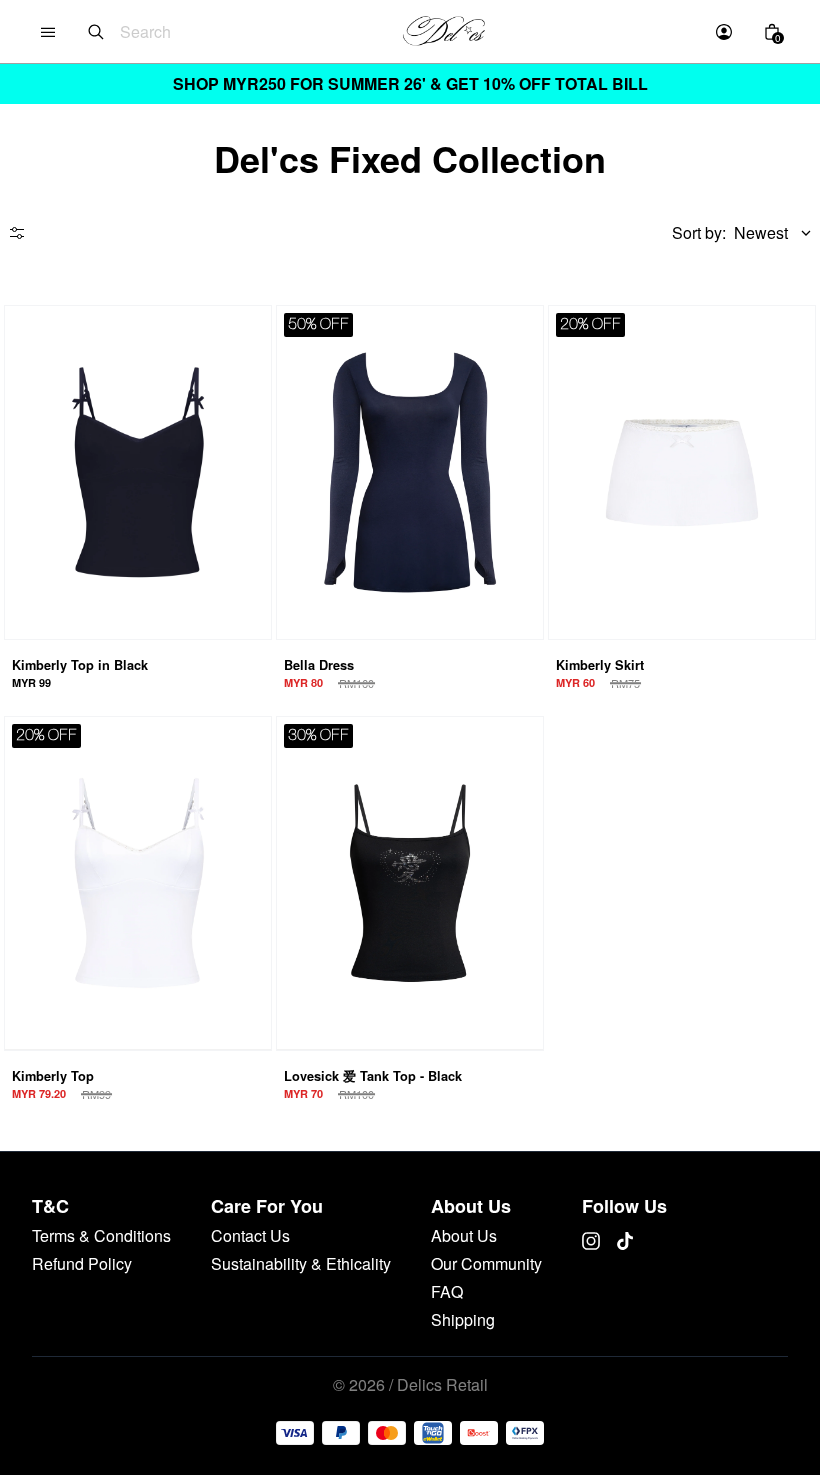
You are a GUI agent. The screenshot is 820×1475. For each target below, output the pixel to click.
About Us (464, 1235)
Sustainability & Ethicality (301, 1263)
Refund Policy (82, 1263)
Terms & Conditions (101, 1235)
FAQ (447, 1291)
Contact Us (250, 1235)
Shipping (463, 1319)
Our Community (486, 1263)
